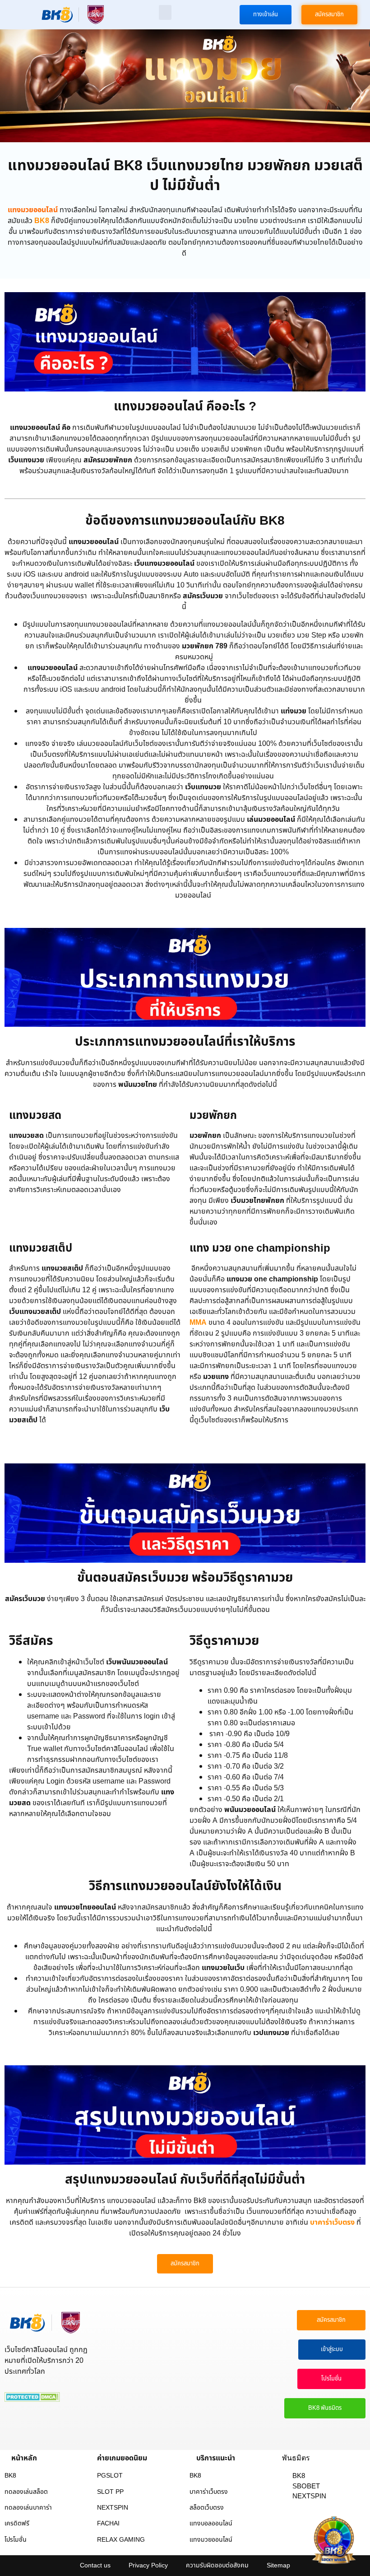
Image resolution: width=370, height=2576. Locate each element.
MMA (198, 1323)
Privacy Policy (148, 2565)
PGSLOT (110, 2476)
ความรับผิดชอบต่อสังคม (217, 2565)
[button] (165, 12)
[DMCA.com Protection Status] (32, 2399)
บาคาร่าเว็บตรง (332, 2222)
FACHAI (108, 2523)
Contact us (95, 2565)
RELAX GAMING (121, 2540)
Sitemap (278, 2565)
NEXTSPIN (113, 2508)
